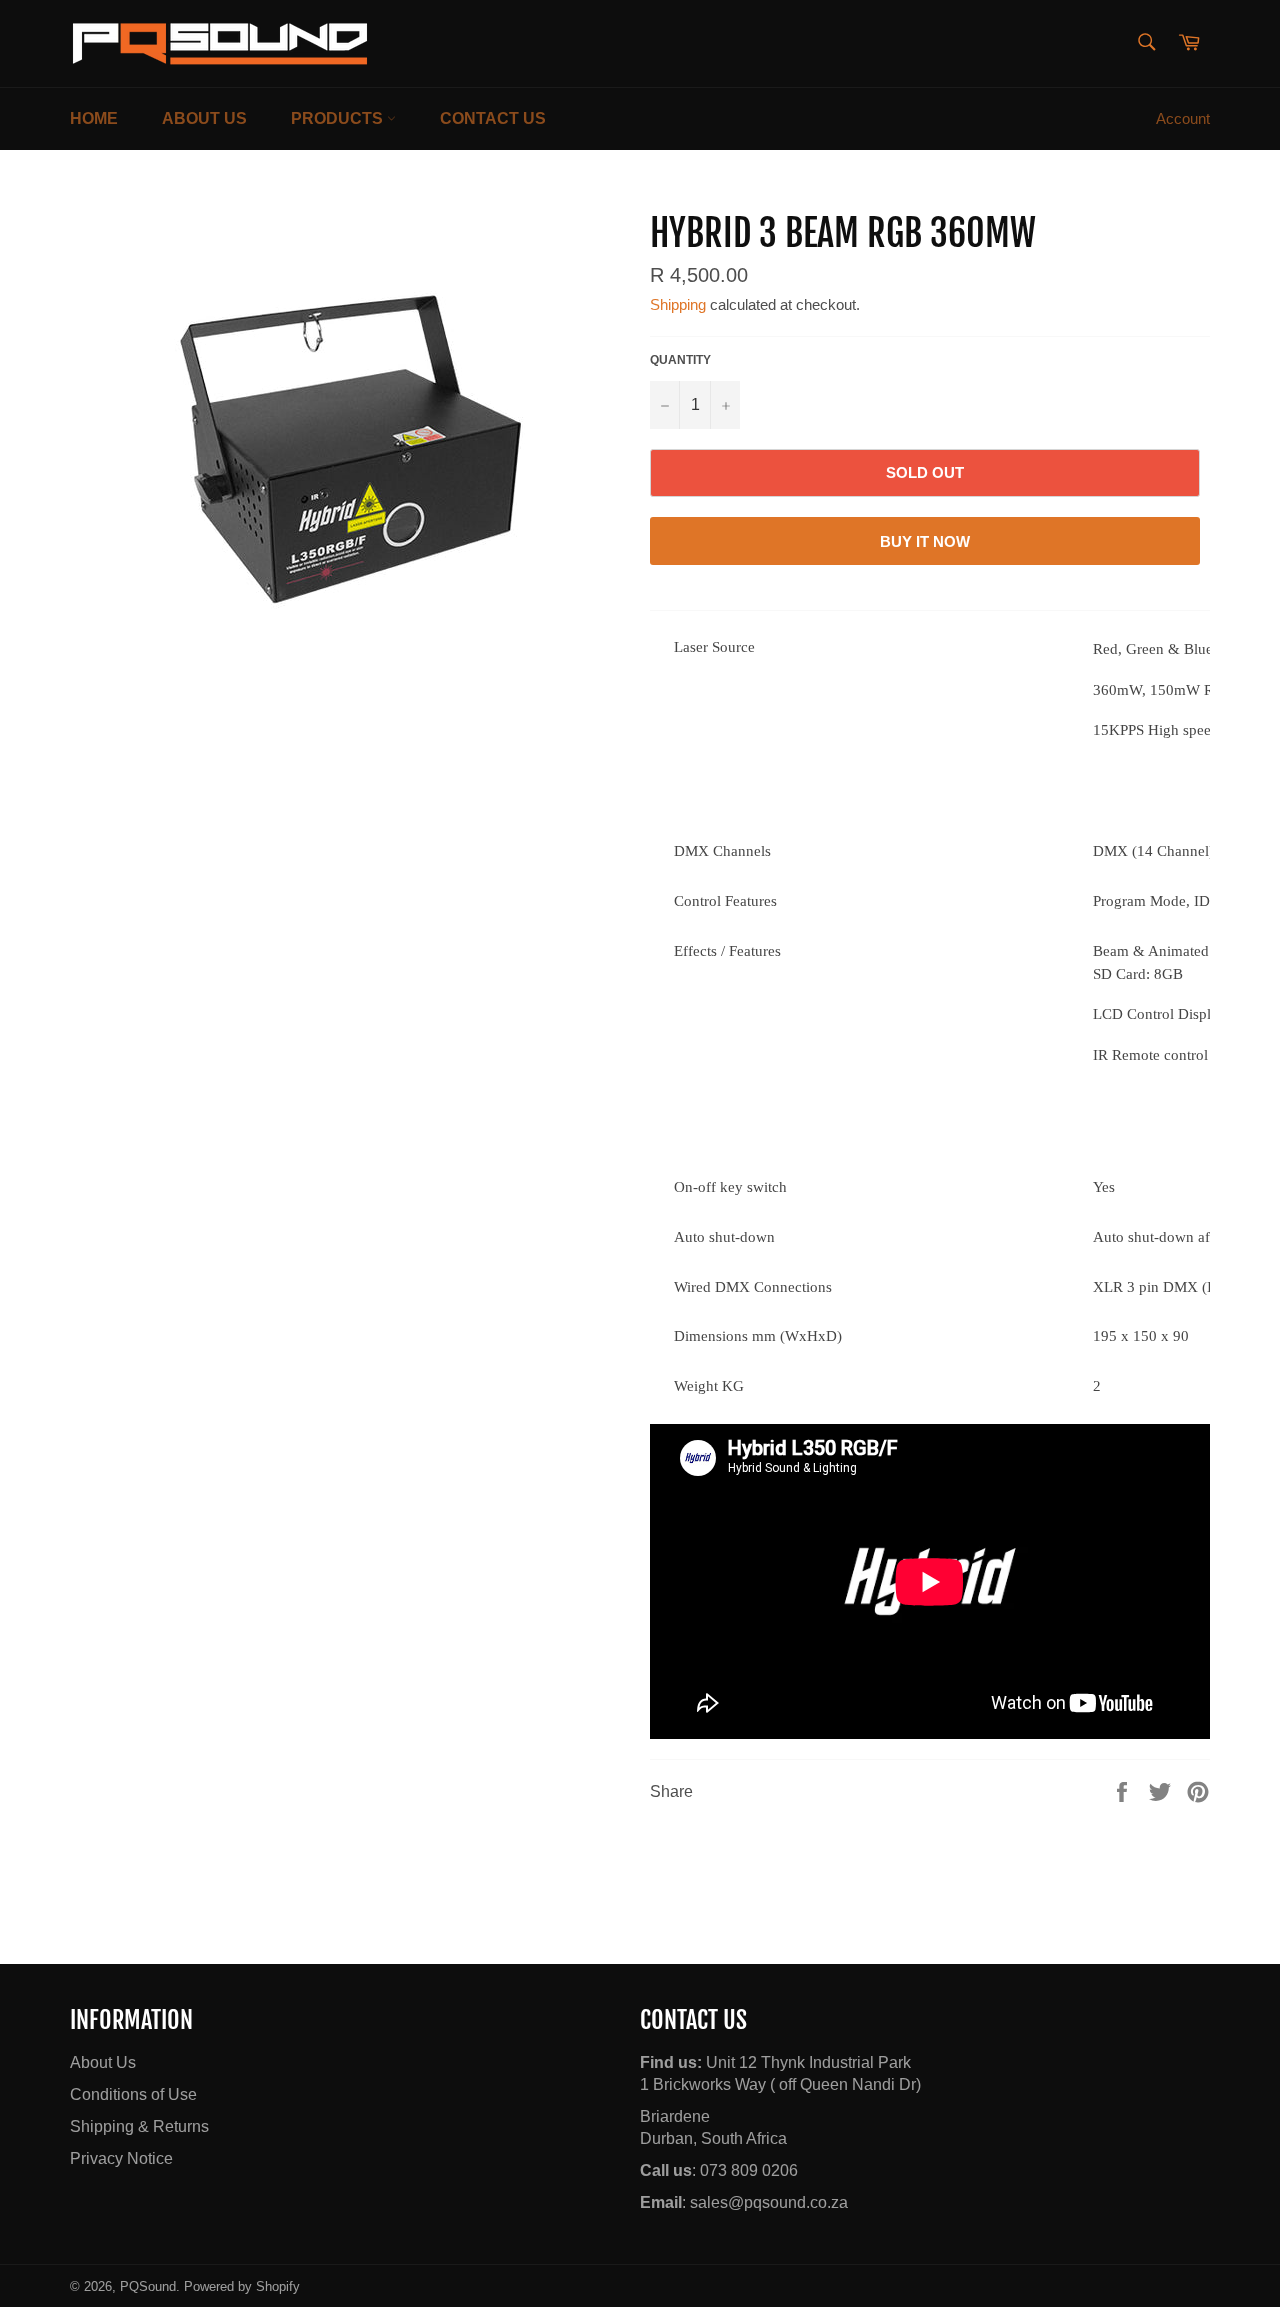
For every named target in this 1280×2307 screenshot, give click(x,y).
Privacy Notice (121, 2158)
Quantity (680, 360)
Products (339, 118)
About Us (204, 118)
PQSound (148, 2286)
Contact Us (493, 118)
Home (94, 118)
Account (1183, 118)
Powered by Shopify (242, 2286)
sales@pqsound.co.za (769, 2202)
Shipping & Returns (139, 2126)
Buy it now (925, 541)
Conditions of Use (133, 2094)
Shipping (678, 304)
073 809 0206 (749, 2170)
